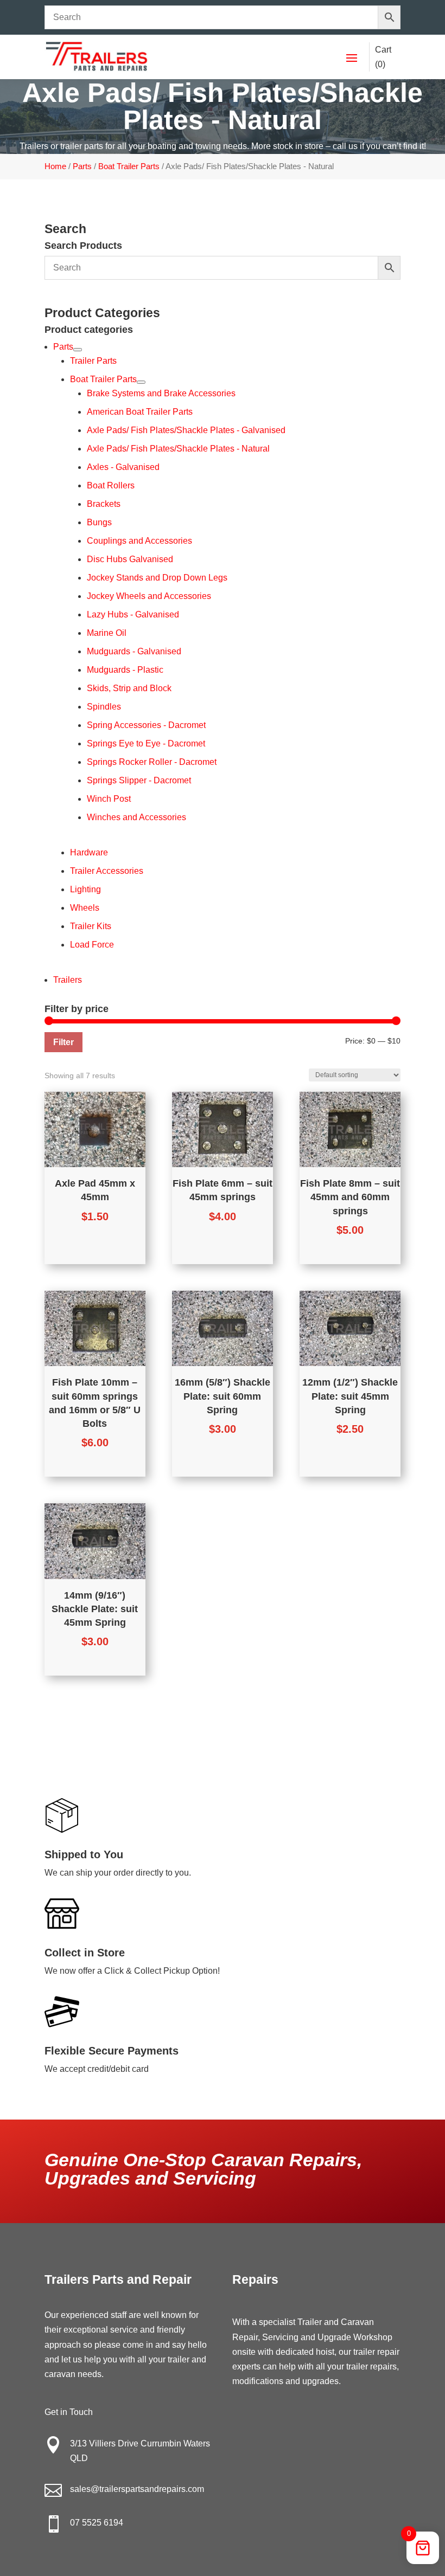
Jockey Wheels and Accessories (149, 596)
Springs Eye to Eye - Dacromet (146, 743)
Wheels (85, 908)
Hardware (89, 852)
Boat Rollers (111, 485)
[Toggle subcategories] (78, 350)
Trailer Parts (93, 361)
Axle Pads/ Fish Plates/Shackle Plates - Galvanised (186, 430)
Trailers (68, 980)
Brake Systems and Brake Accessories (161, 393)
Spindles (104, 707)
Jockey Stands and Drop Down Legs (157, 578)
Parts (82, 166)
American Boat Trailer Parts (140, 412)
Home (55, 166)
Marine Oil (107, 633)
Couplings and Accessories (139, 541)
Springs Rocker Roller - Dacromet (152, 762)
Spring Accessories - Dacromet (146, 725)
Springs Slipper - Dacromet (139, 780)
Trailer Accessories (107, 871)
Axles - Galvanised (123, 467)
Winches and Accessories (136, 817)
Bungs (99, 522)
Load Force (92, 945)
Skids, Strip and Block (129, 688)
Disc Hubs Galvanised (130, 559)
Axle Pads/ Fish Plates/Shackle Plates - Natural (178, 449)
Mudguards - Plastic (125, 670)
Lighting (85, 889)
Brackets (104, 504)
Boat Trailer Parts (129, 166)
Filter (63, 1042)
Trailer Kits (91, 926)
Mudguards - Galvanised (134, 651)
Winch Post (109, 799)
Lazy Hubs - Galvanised (133, 614)
